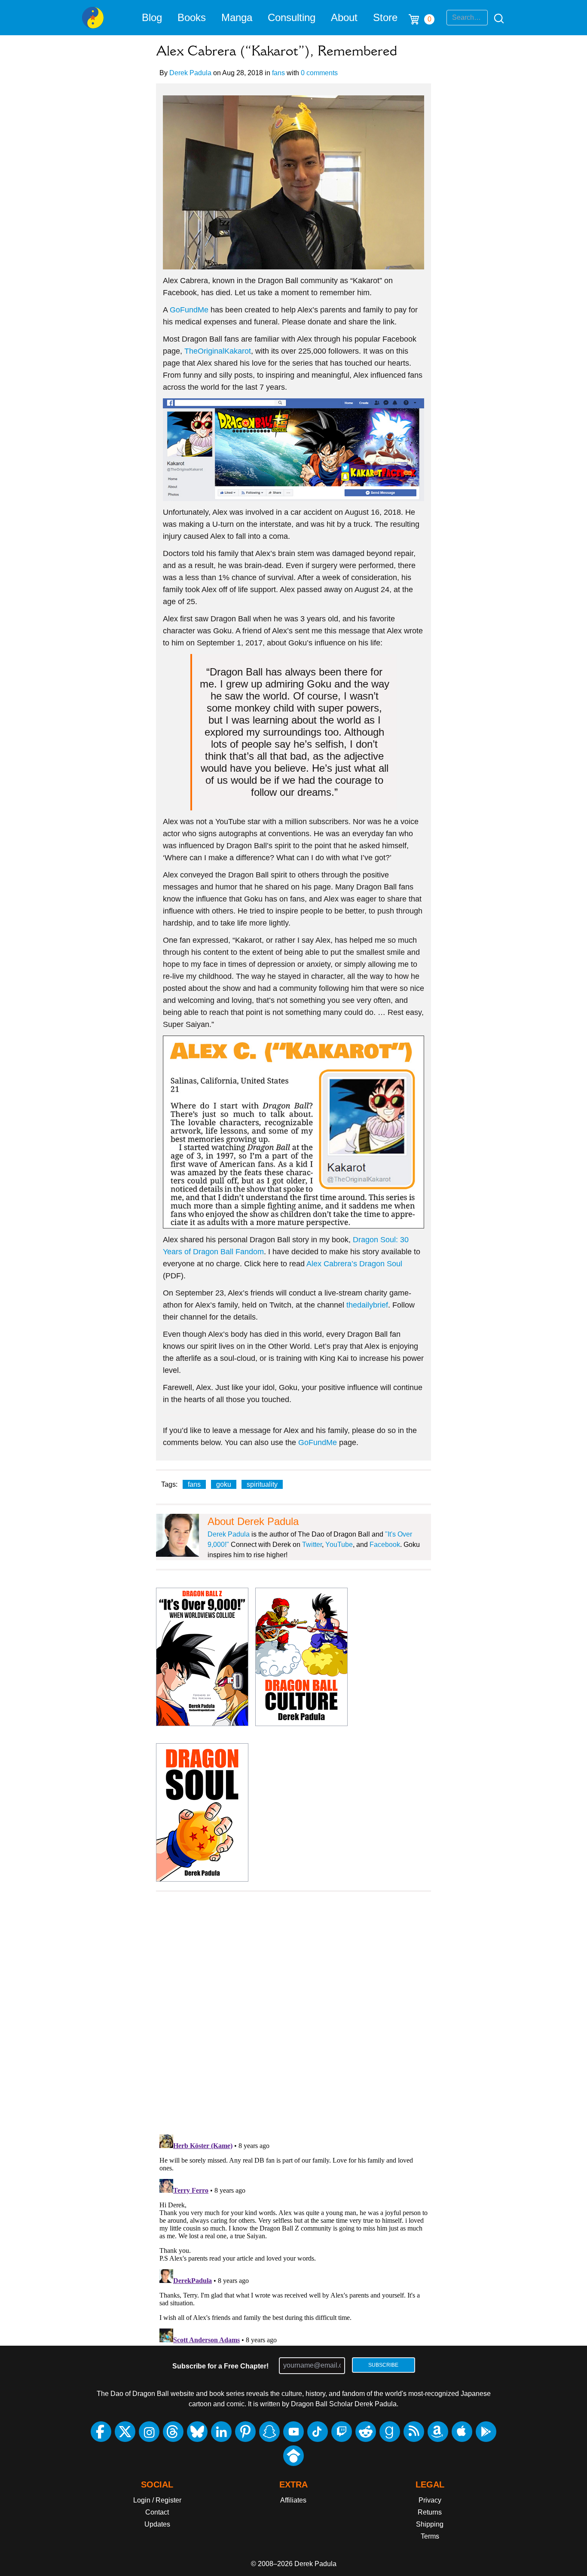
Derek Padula (190, 73)
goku (224, 1484)
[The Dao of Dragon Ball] (93, 18)
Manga (237, 17)
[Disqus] (293, 2018)
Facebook (385, 1545)
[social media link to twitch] (342, 2432)
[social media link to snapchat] (269, 2432)
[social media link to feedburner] (414, 2432)
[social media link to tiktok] (318, 2432)
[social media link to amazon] (438, 2432)
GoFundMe (189, 310)
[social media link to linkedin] (221, 2432)
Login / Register (157, 2500)
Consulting (292, 17)
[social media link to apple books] (462, 2432)
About (344, 17)
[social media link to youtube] (293, 2432)
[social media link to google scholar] (293, 2456)
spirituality (262, 1484)
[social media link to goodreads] (390, 2432)
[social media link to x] (125, 2432)
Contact (157, 2512)
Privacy (430, 2500)
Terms (430, 2536)
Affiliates (293, 2500)
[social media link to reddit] (366, 2432)
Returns (430, 2512)
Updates (157, 2524)
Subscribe (383, 2365)
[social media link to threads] (173, 2432)
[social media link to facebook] (101, 2432)
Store (385, 17)
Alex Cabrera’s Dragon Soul (354, 1264)
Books (192, 17)
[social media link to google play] (486, 2432)
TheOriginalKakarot (218, 351)
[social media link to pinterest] (245, 2432)
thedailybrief (367, 1305)
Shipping (430, 2524)
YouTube (339, 1545)
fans (278, 73)
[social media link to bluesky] (197, 2432)
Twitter (312, 1545)
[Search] (496, 18)
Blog (152, 17)
